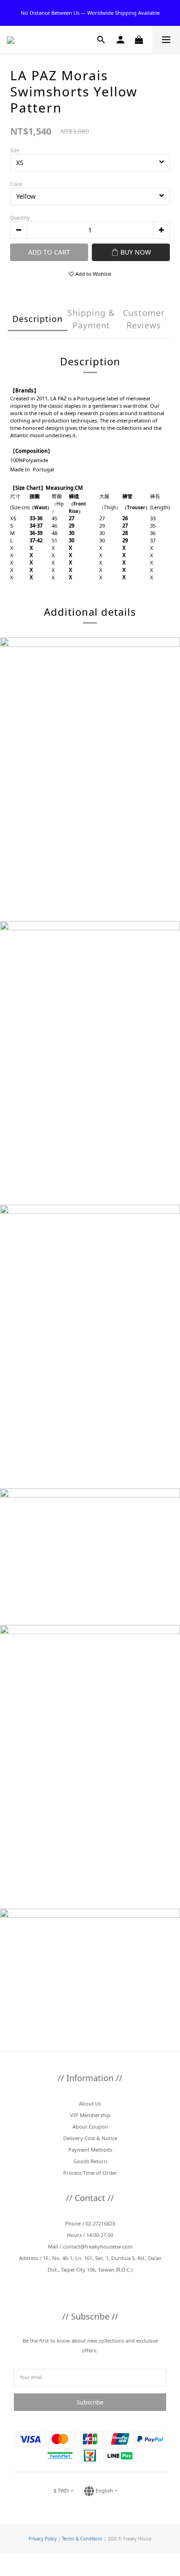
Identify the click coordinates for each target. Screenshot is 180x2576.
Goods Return (90, 2161)
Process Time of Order (90, 2173)
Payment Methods (90, 2150)
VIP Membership (90, 2115)
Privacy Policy (43, 2539)
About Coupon (90, 2127)
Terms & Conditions (82, 2539)
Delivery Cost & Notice (90, 2138)
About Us (90, 2103)
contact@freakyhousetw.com (98, 2246)
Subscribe (90, 2402)
